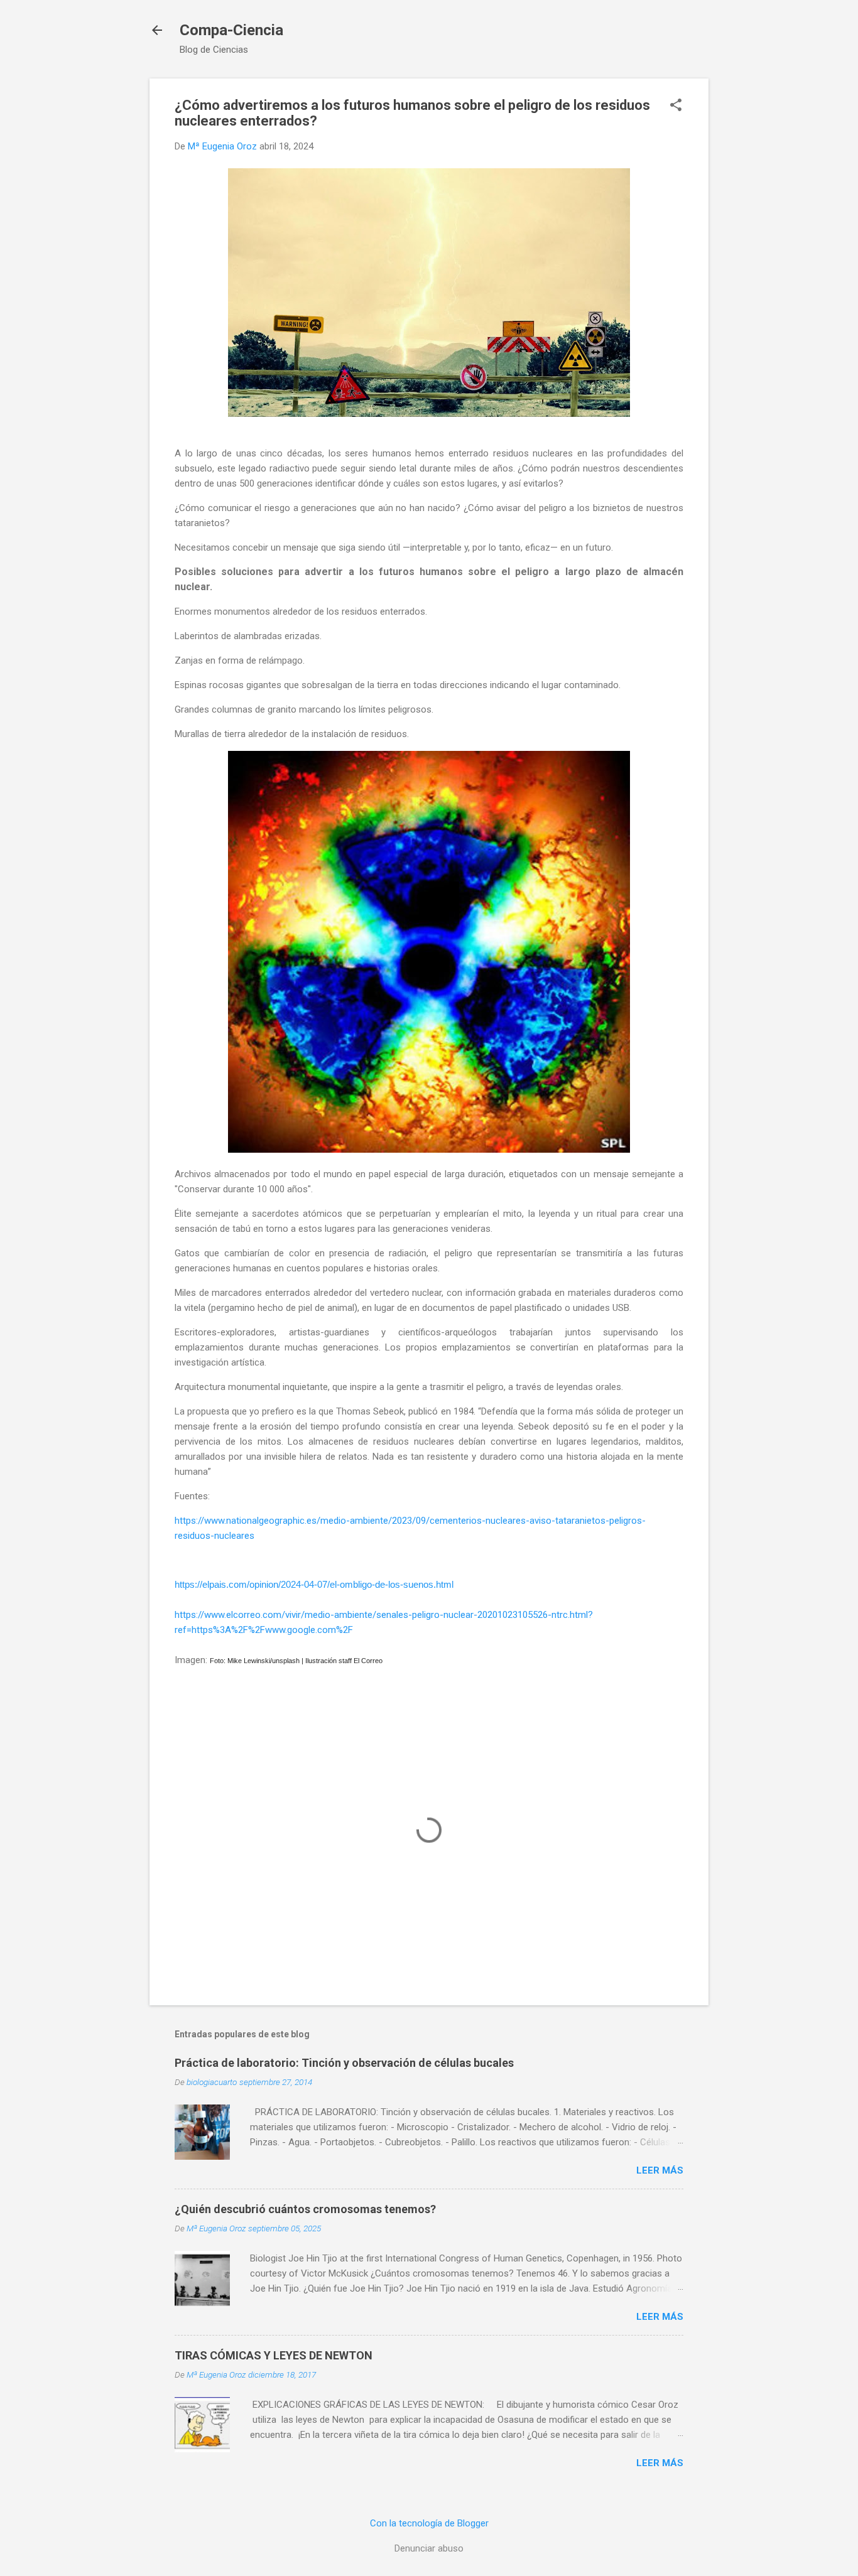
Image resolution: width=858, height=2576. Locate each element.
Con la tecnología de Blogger (429, 2523)
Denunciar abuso (429, 2548)
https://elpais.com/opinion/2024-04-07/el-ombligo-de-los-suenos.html (314, 1585)
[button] (676, 106)
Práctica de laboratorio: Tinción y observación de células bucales (344, 2063)
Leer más (660, 2170)
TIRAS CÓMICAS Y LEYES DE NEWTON (274, 2355)
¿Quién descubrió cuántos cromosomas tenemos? (305, 2209)
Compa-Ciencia (231, 30)
